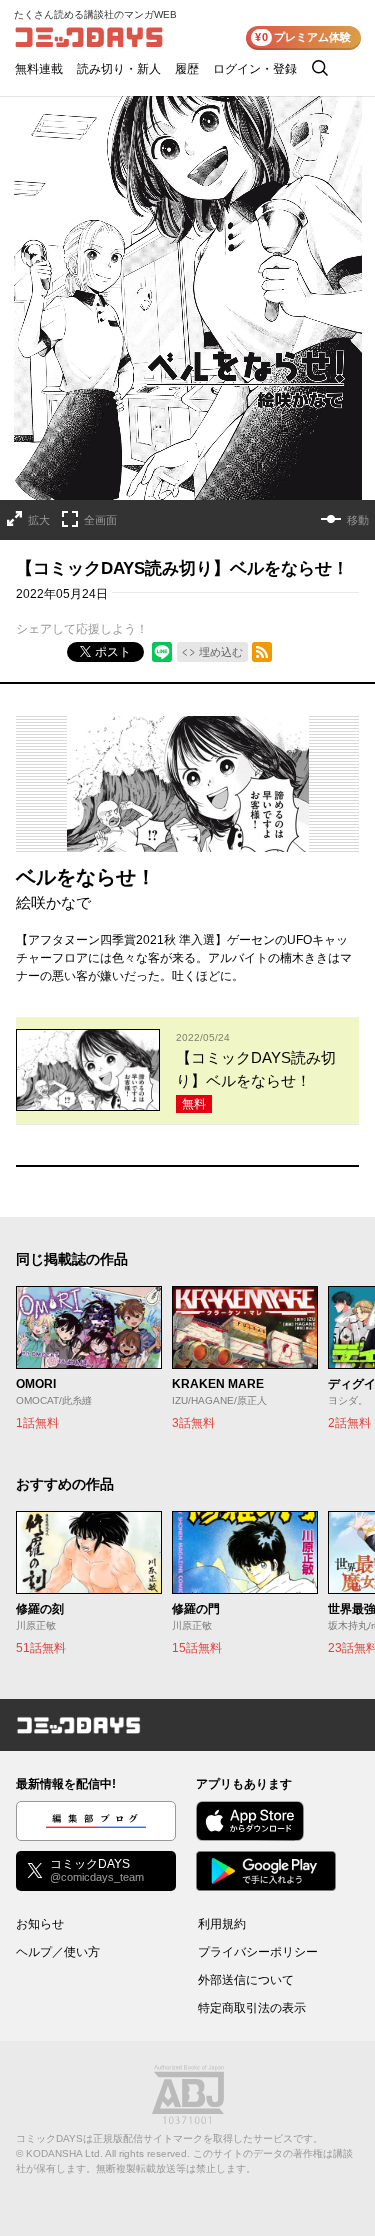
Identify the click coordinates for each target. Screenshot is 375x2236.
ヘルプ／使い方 (58, 1952)
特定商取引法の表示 (252, 2008)
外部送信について (246, 1980)
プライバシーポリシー (258, 1952)
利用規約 (222, 1924)
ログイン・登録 (255, 69)
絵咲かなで (53, 902)
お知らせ (40, 1924)
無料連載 (39, 69)
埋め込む (221, 652)
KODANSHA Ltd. (64, 2153)
